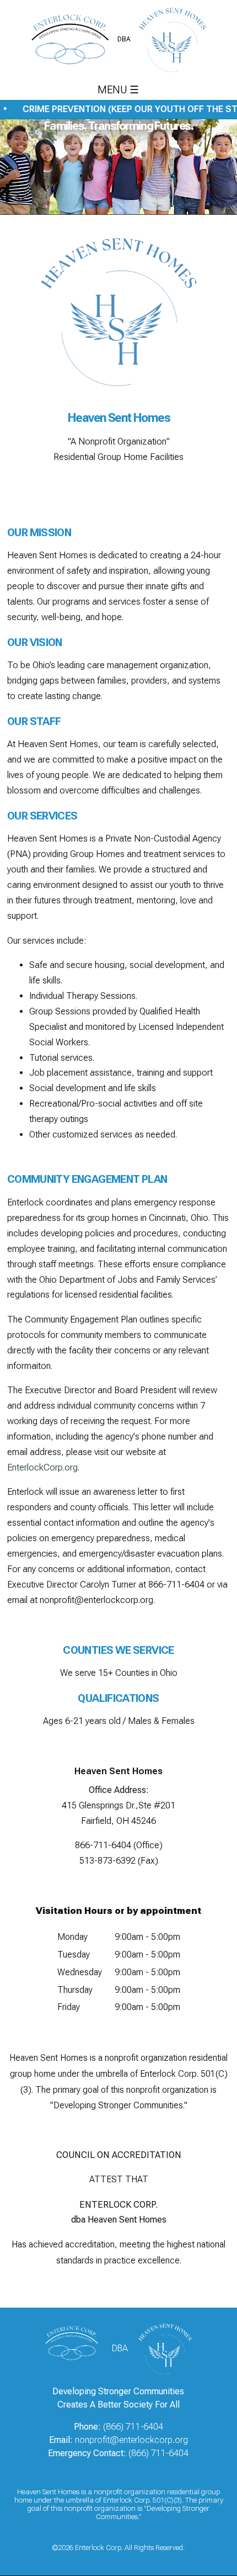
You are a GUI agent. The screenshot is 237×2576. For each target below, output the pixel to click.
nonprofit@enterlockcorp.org (96, 1600)
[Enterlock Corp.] (77, 2348)
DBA (124, 39)
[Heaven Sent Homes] (162, 2348)
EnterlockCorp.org (42, 1467)
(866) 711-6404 (133, 2427)
